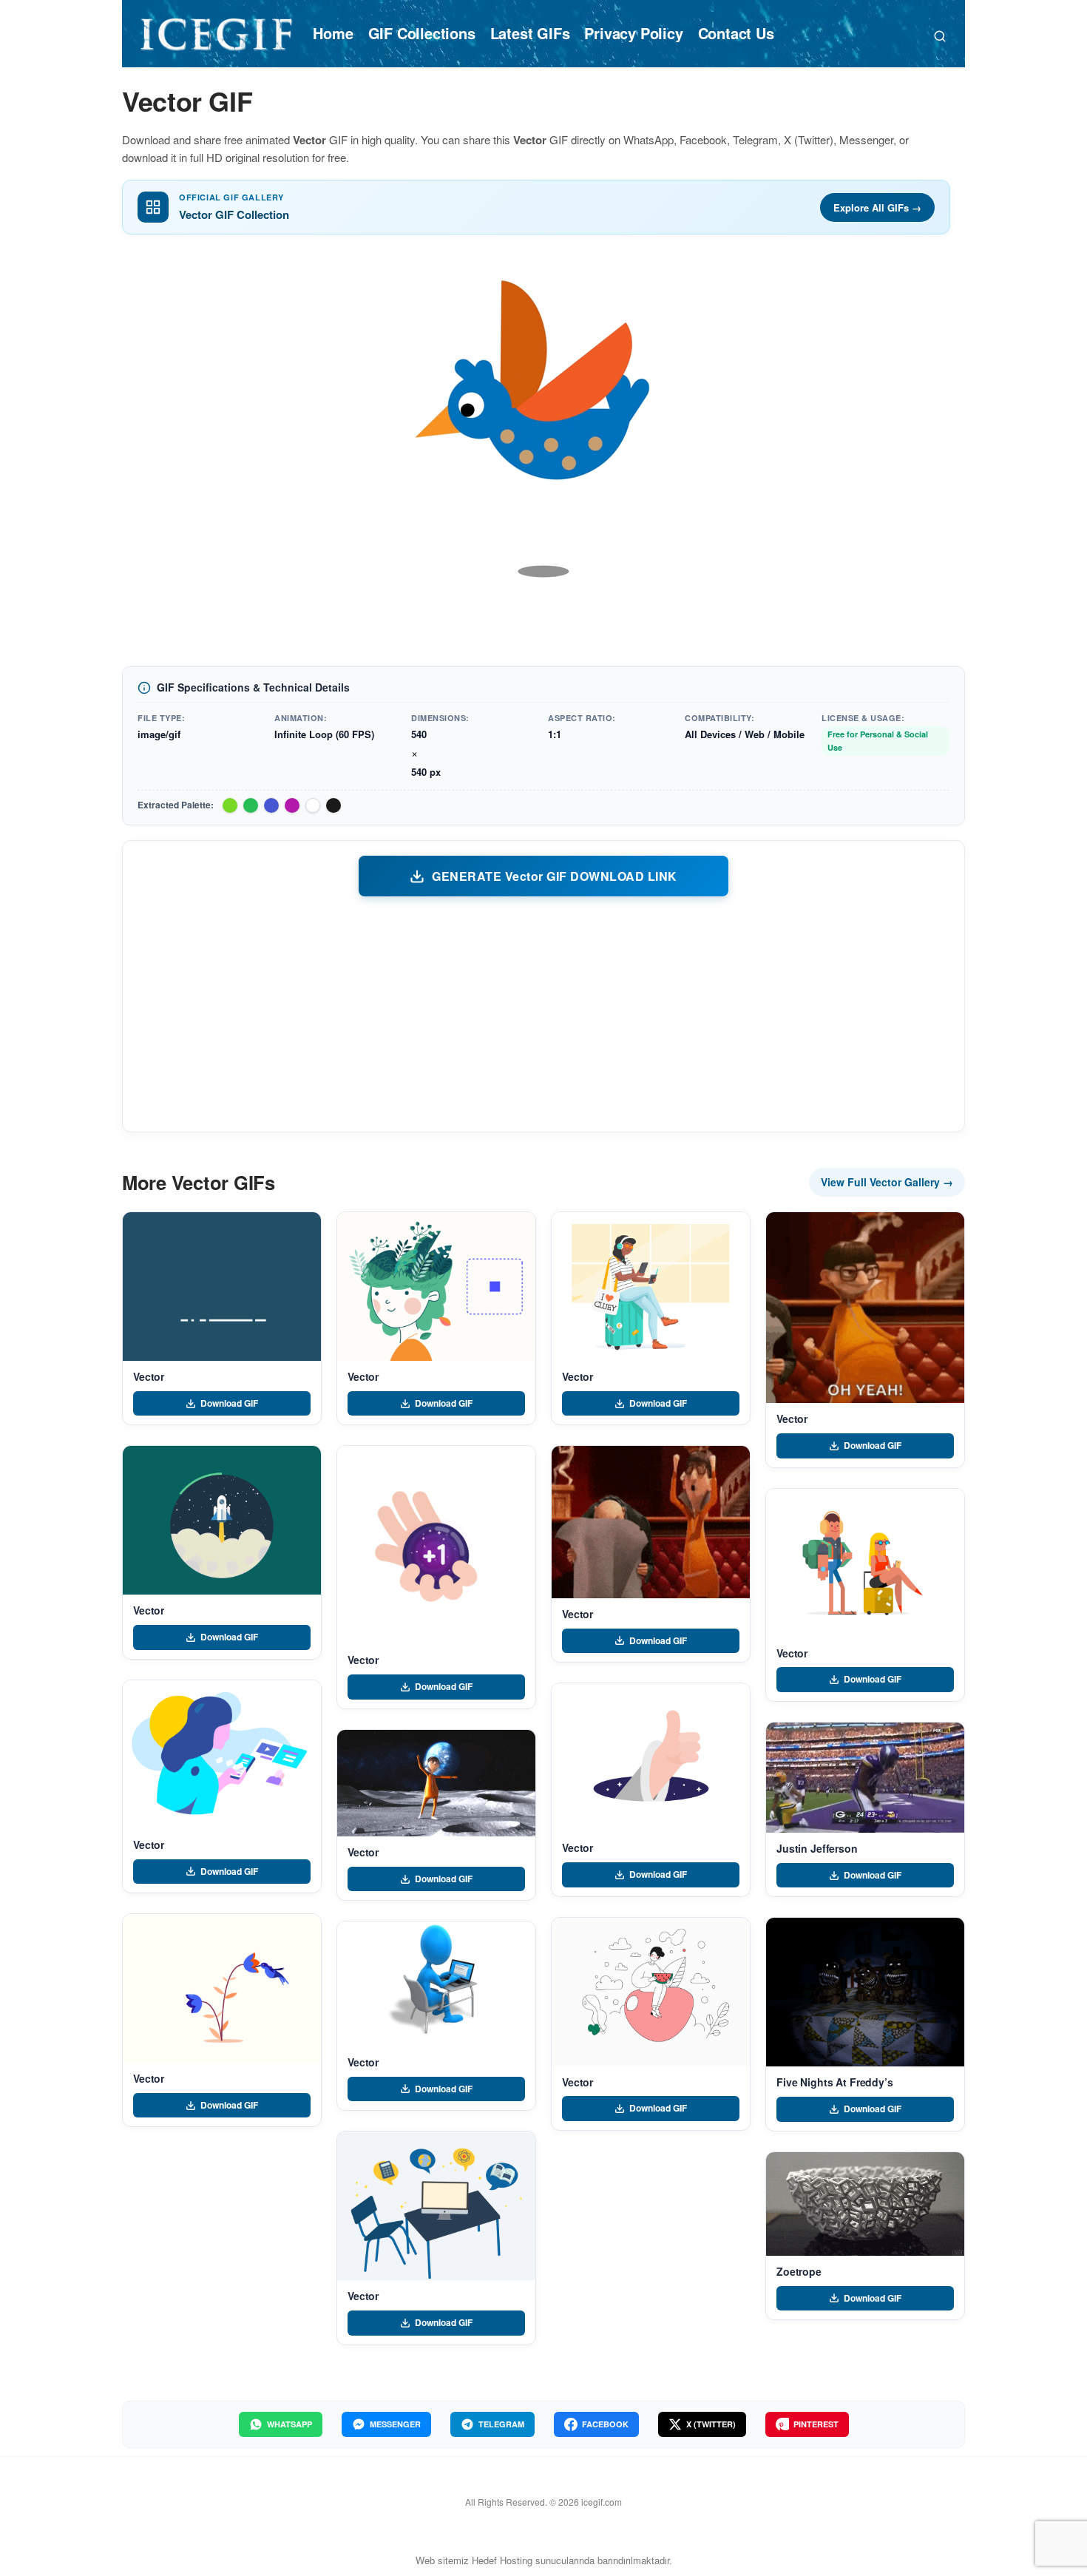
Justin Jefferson (817, 1848)
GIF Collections (422, 33)
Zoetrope (799, 2271)
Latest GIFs (530, 33)
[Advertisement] (543, 1013)
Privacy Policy (633, 33)
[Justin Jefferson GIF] (865, 1778)
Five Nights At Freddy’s (835, 2082)
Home (333, 33)
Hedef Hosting (502, 2560)
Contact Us (736, 33)
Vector (149, 1376)
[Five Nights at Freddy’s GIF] (865, 1992)
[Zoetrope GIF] (865, 2204)
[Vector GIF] (222, 1287)
